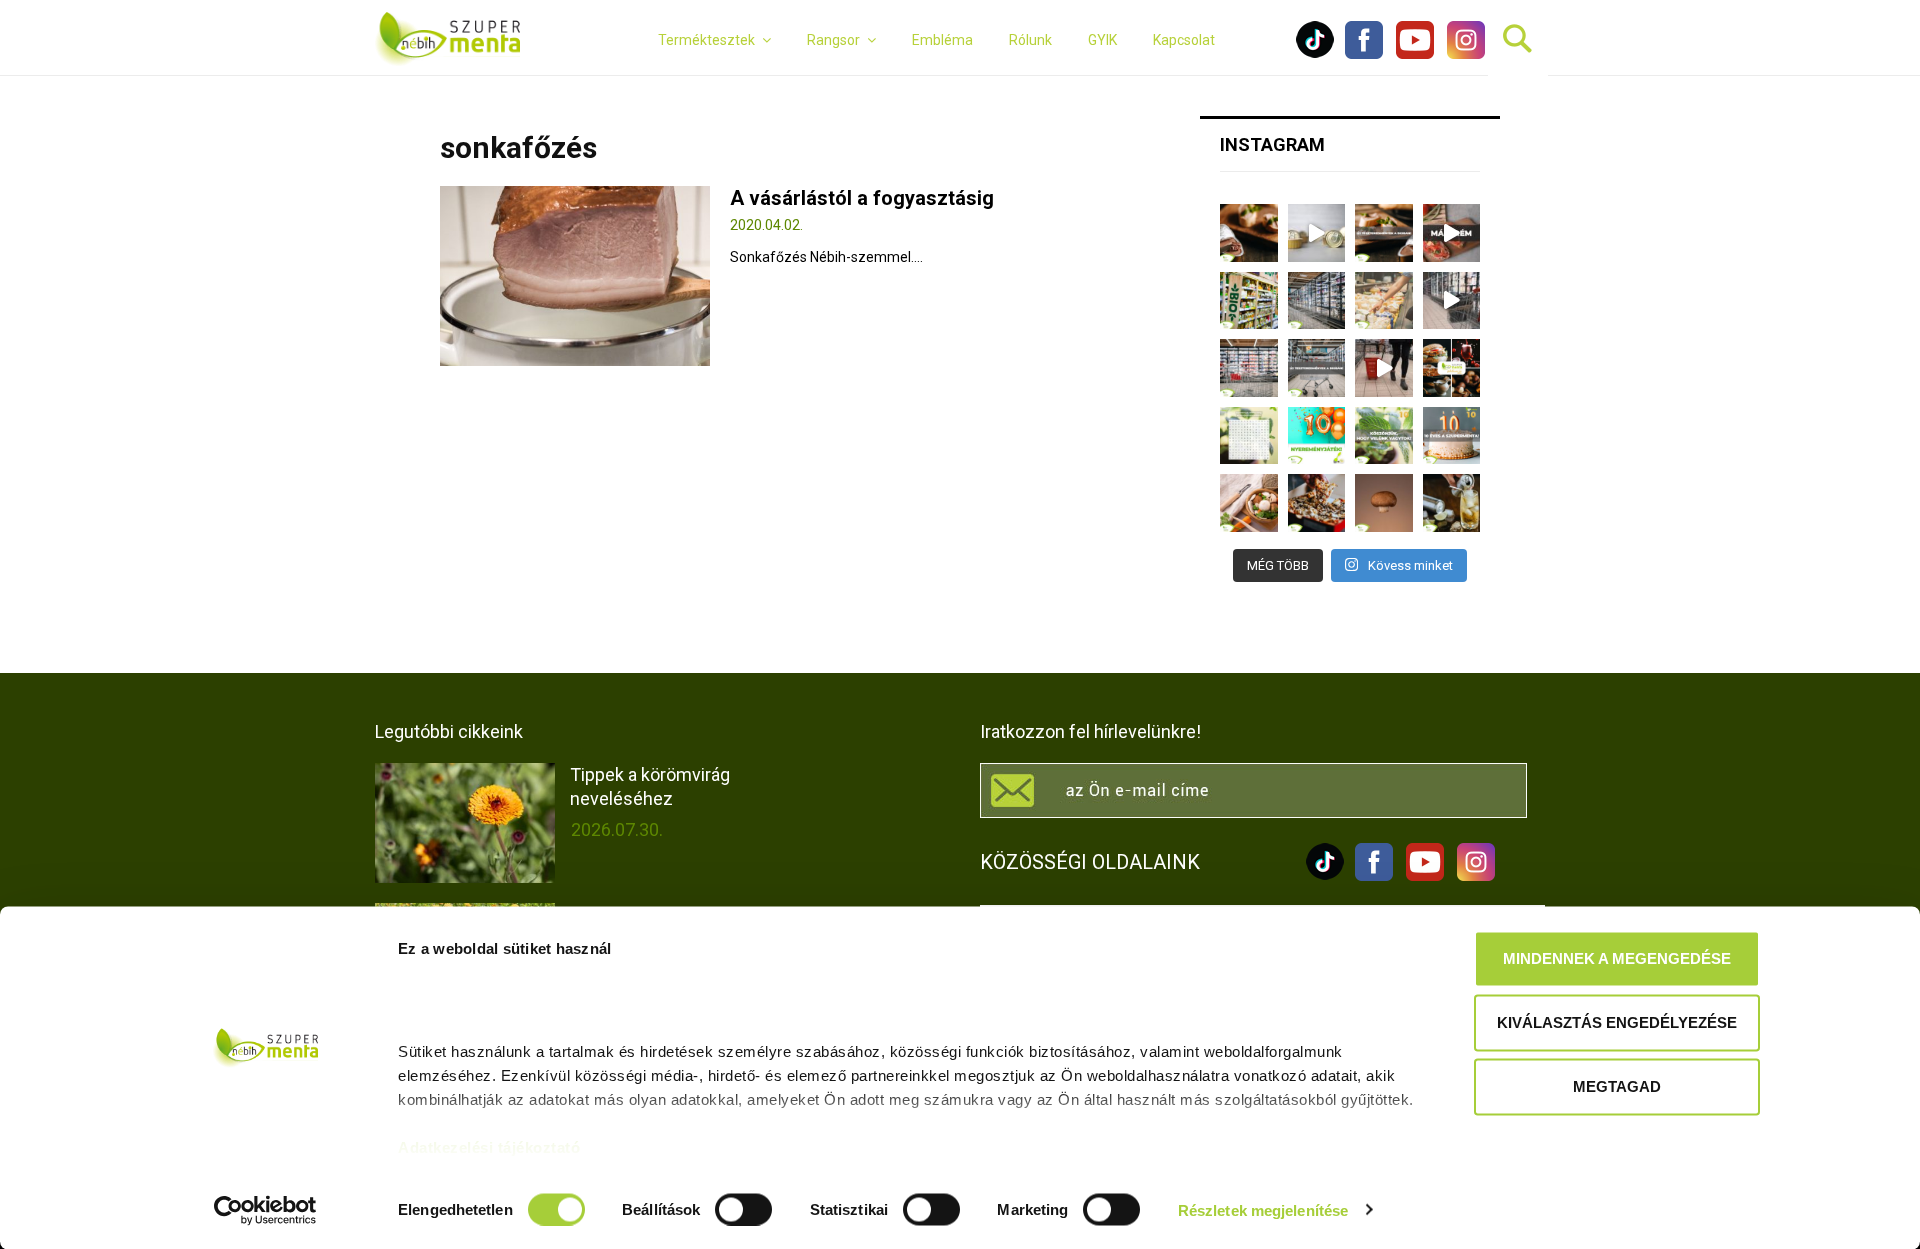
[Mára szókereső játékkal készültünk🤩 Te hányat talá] (1249, 436)
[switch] (743, 1209)
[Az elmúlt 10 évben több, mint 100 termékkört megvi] (1452, 368)
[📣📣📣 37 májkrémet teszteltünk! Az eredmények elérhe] (1384, 233)
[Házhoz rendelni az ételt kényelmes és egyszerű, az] (1317, 503)
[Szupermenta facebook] (1364, 54)
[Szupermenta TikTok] (1315, 54)
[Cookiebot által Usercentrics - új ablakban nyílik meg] (265, 1210)
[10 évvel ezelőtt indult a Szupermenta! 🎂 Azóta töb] (1384, 436)
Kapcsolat (1184, 40)
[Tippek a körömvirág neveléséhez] (465, 823)
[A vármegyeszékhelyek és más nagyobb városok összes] (1249, 368)
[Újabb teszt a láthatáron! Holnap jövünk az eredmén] (1452, 233)
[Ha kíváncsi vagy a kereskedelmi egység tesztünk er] (1452, 301)
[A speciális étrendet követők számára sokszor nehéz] (1249, 301)
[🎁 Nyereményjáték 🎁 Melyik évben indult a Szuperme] (1317, 436)
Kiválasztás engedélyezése (1617, 1022)
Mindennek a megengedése (1617, 958)
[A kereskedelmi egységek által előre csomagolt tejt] (1384, 301)
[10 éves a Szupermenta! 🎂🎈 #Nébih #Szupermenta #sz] (1452, 436)
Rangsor (833, 40)
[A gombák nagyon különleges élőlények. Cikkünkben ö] (1384, 503)
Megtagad (1617, 1086)
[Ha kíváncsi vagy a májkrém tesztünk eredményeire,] (1317, 233)
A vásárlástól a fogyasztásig (862, 198)
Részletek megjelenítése (1263, 1209)
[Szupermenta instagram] (1461, 54)
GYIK (1102, 40)
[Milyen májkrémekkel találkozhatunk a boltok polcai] (1249, 233)
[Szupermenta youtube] (1410, 54)
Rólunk (1030, 40)
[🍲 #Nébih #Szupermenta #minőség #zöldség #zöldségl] (1249, 503)
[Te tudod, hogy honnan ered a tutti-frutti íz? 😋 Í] (1452, 503)
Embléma (942, 40)
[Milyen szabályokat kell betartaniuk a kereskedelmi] (1317, 301)
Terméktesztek (706, 40)
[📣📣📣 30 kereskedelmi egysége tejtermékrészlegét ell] (1317, 368)
